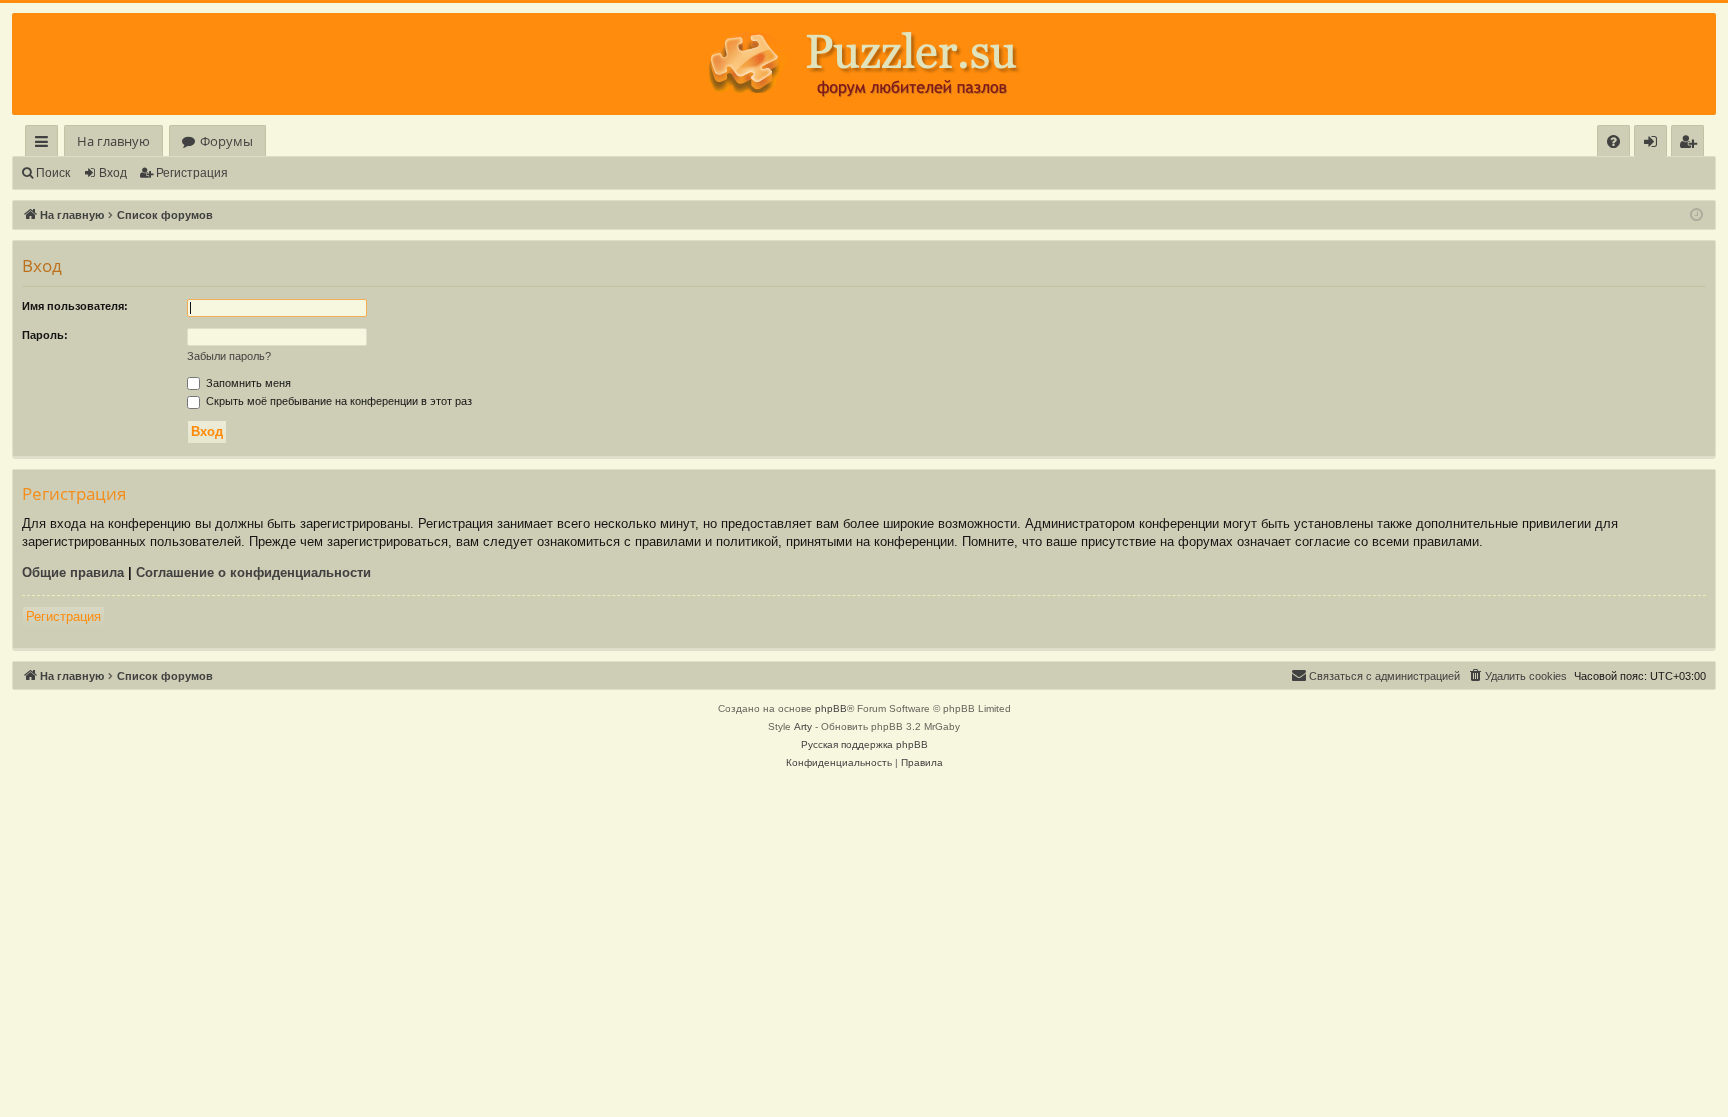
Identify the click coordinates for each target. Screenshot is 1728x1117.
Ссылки (45, 144)
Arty (803, 726)
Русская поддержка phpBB (864, 744)
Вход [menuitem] (1654, 144)
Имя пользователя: (75, 306)
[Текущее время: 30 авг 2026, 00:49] (1696, 215)
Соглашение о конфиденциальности (253, 572)
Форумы (226, 141)
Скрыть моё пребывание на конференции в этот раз (337, 401)
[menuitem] (1613, 141)
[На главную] (864, 64)
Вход (113, 173)
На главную (113, 141)
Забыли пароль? (229, 356)
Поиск (53, 173)
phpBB (831, 708)
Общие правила (73, 572)
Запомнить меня (247, 383)
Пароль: (45, 335)
